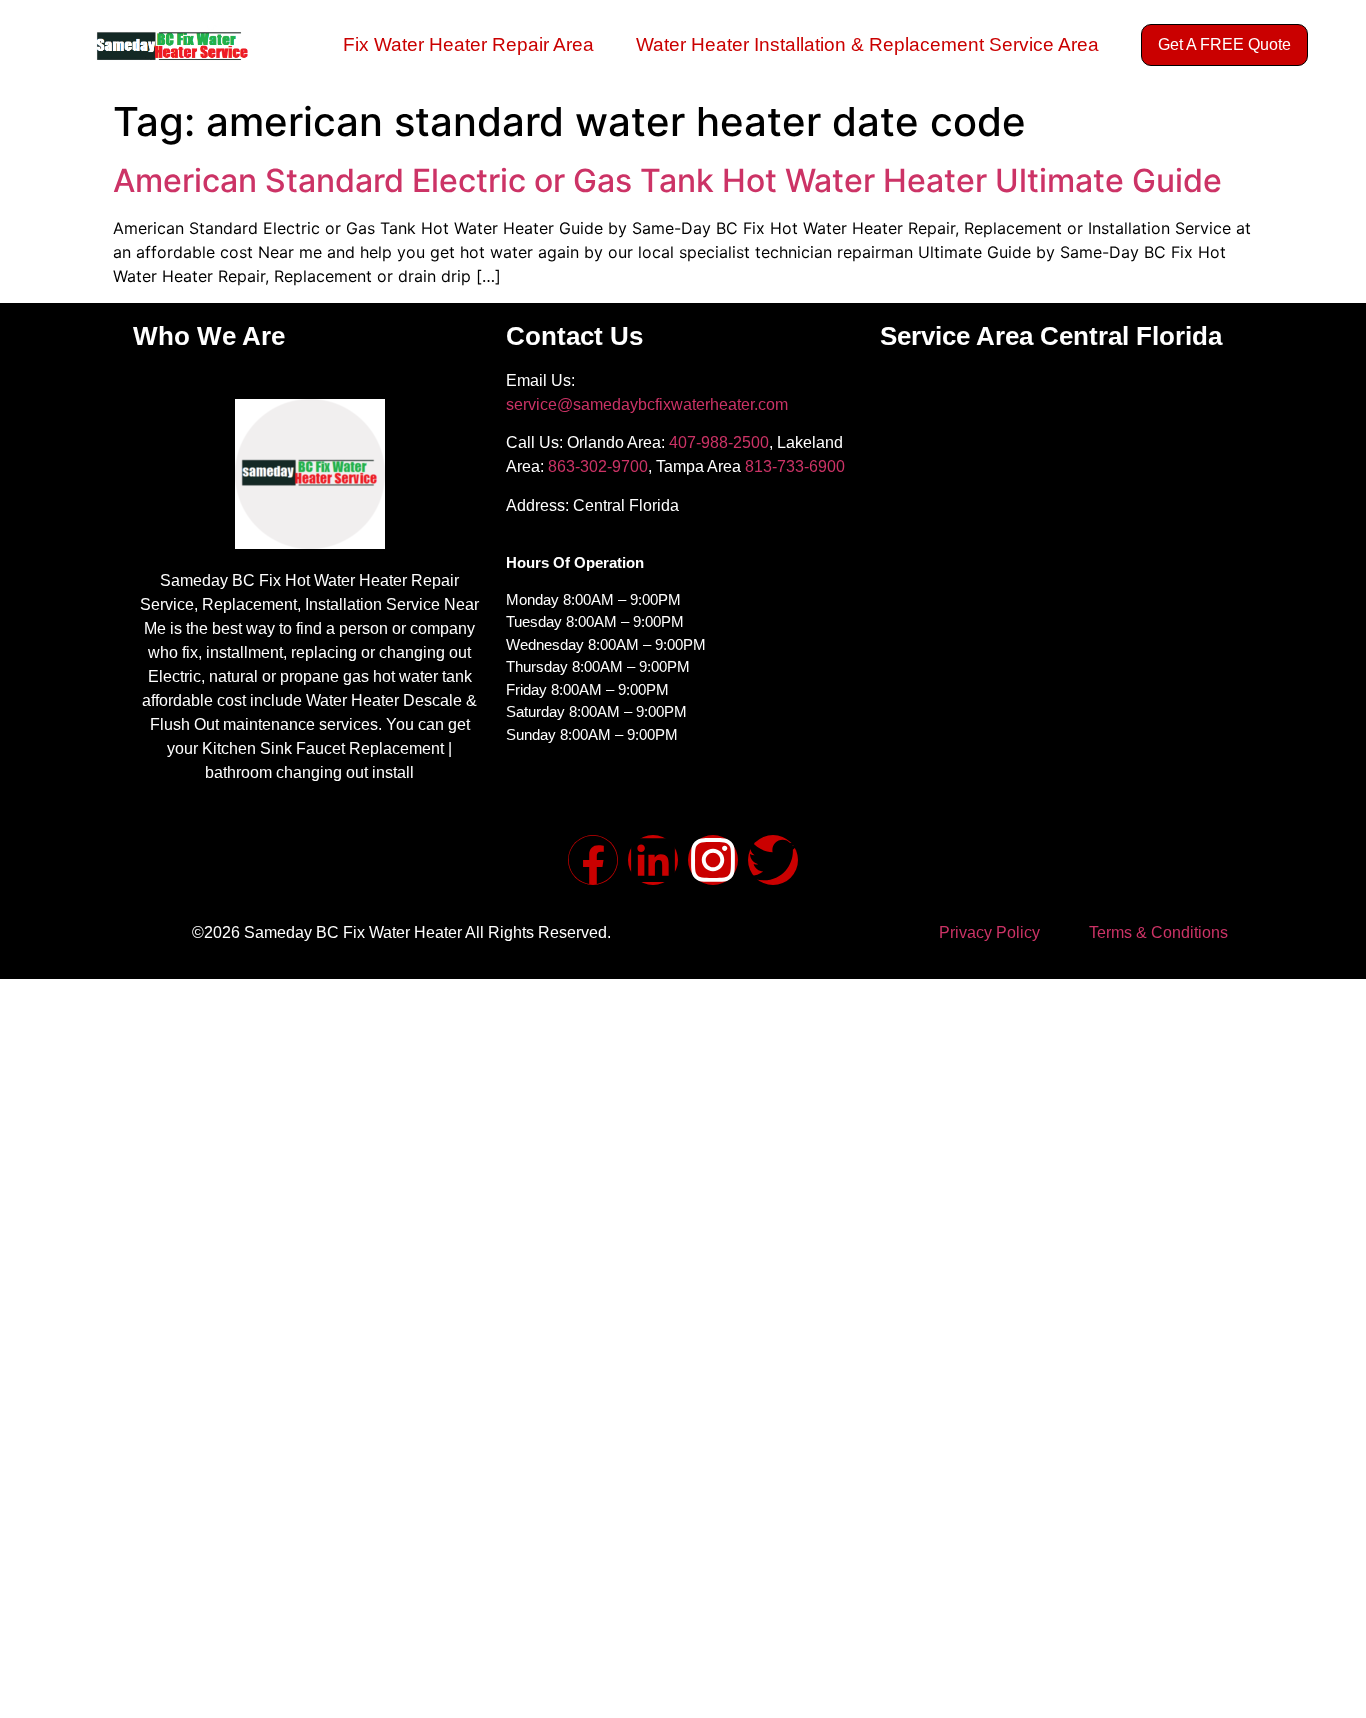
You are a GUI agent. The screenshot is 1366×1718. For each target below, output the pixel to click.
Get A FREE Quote (1224, 44)
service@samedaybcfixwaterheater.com (647, 404)
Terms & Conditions (1158, 932)
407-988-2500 (719, 442)
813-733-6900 (795, 466)
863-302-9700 (598, 466)
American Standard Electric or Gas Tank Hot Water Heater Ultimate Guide (667, 180)
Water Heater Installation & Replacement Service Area (867, 44)
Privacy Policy (989, 932)
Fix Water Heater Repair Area (468, 44)
